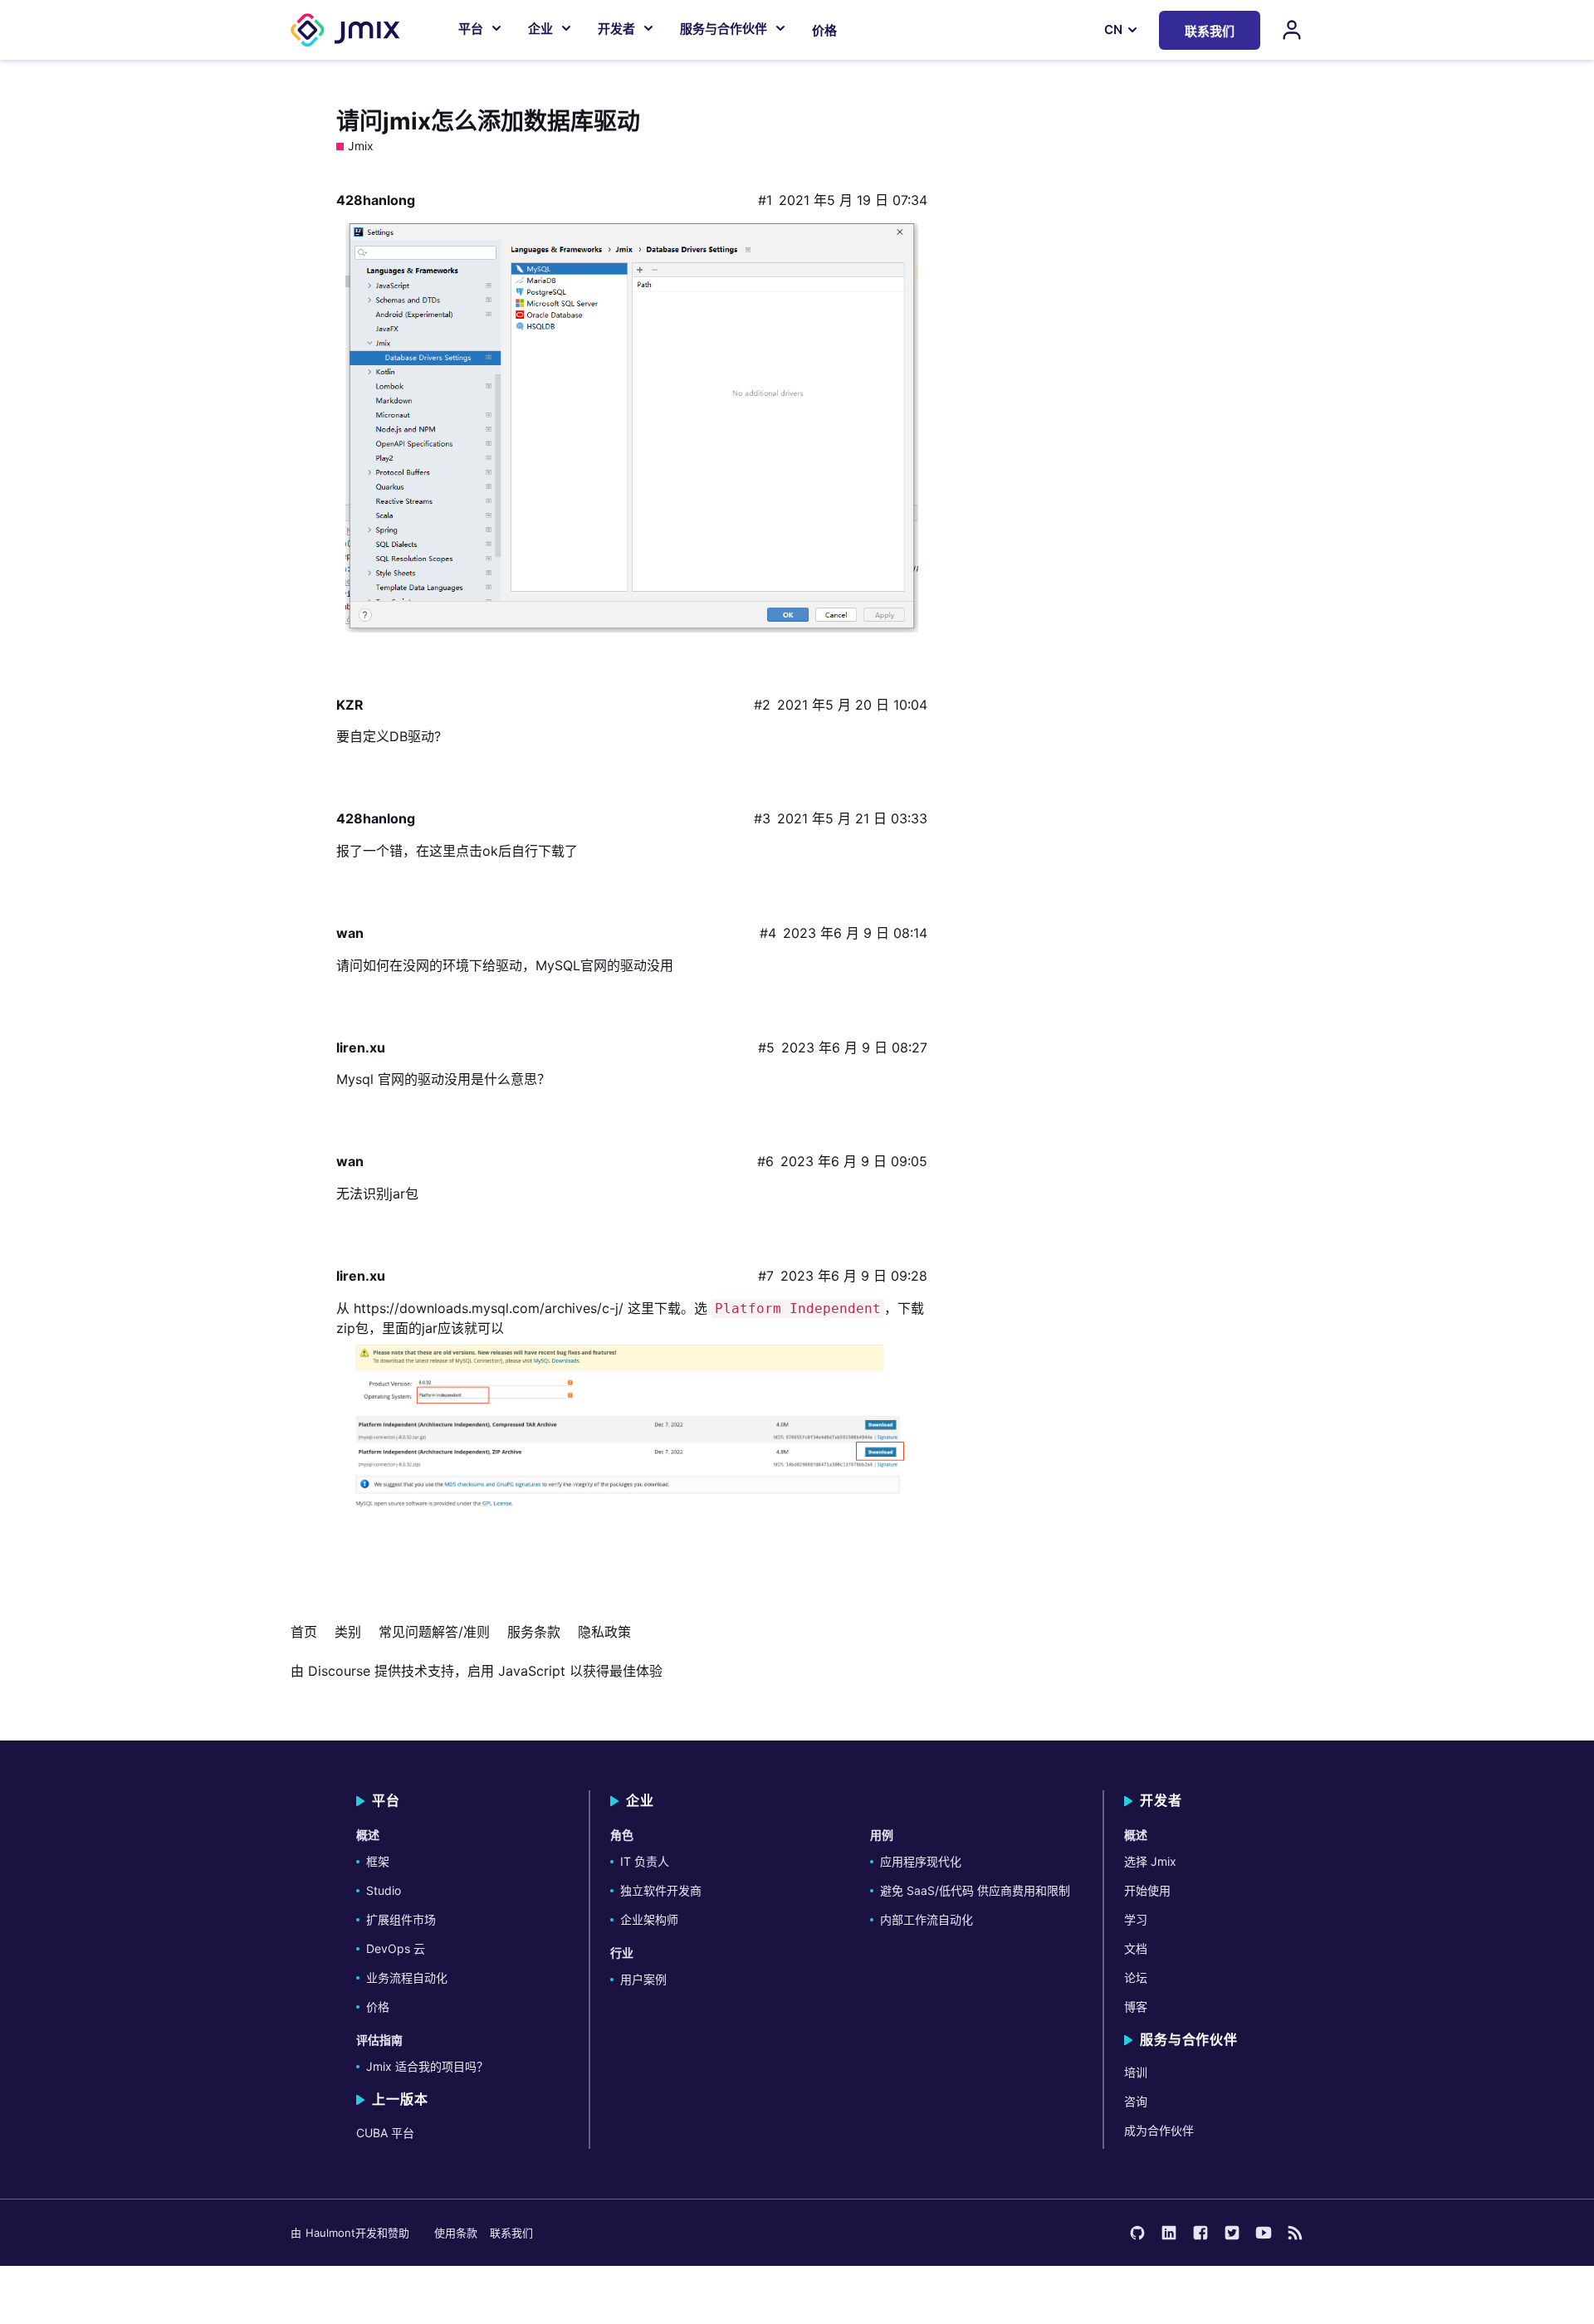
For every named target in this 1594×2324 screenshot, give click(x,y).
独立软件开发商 (661, 1890)
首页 (304, 1632)
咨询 (1136, 2101)
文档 (1136, 1948)
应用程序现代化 (921, 1861)
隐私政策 (604, 1632)
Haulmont (330, 2233)
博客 (1136, 2007)
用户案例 (643, 1979)
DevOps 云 (396, 1948)
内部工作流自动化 (927, 1919)
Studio (384, 1890)
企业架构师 (649, 1919)
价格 (824, 30)
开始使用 (1147, 1890)
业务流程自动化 (407, 1977)
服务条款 (534, 1632)
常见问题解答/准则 (434, 1632)
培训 (1136, 2072)
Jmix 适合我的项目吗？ (427, 2066)
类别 (348, 1632)
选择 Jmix (1150, 1861)
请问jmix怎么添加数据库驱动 (488, 121)
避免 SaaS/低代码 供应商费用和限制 (975, 1890)
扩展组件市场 (401, 1919)
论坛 (1136, 1977)
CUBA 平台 (385, 2133)
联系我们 (511, 2233)
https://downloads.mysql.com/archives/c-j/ (489, 1308)
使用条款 (456, 2233)
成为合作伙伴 (1159, 2130)
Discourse (339, 1671)
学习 (1136, 1919)
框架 (378, 1861)
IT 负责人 (645, 1861)
